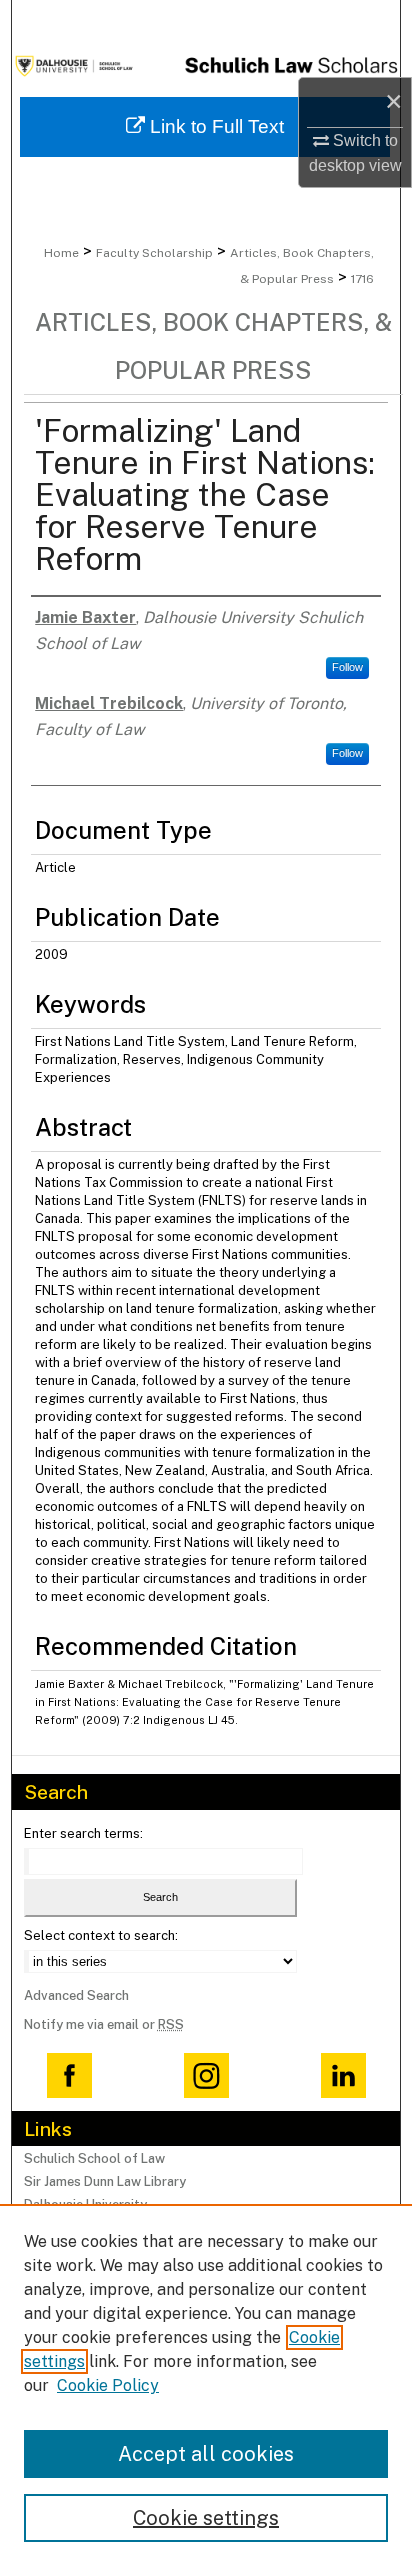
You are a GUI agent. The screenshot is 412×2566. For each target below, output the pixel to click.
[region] (206, 2385)
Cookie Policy (108, 2385)
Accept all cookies (206, 2454)
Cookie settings (206, 2518)
